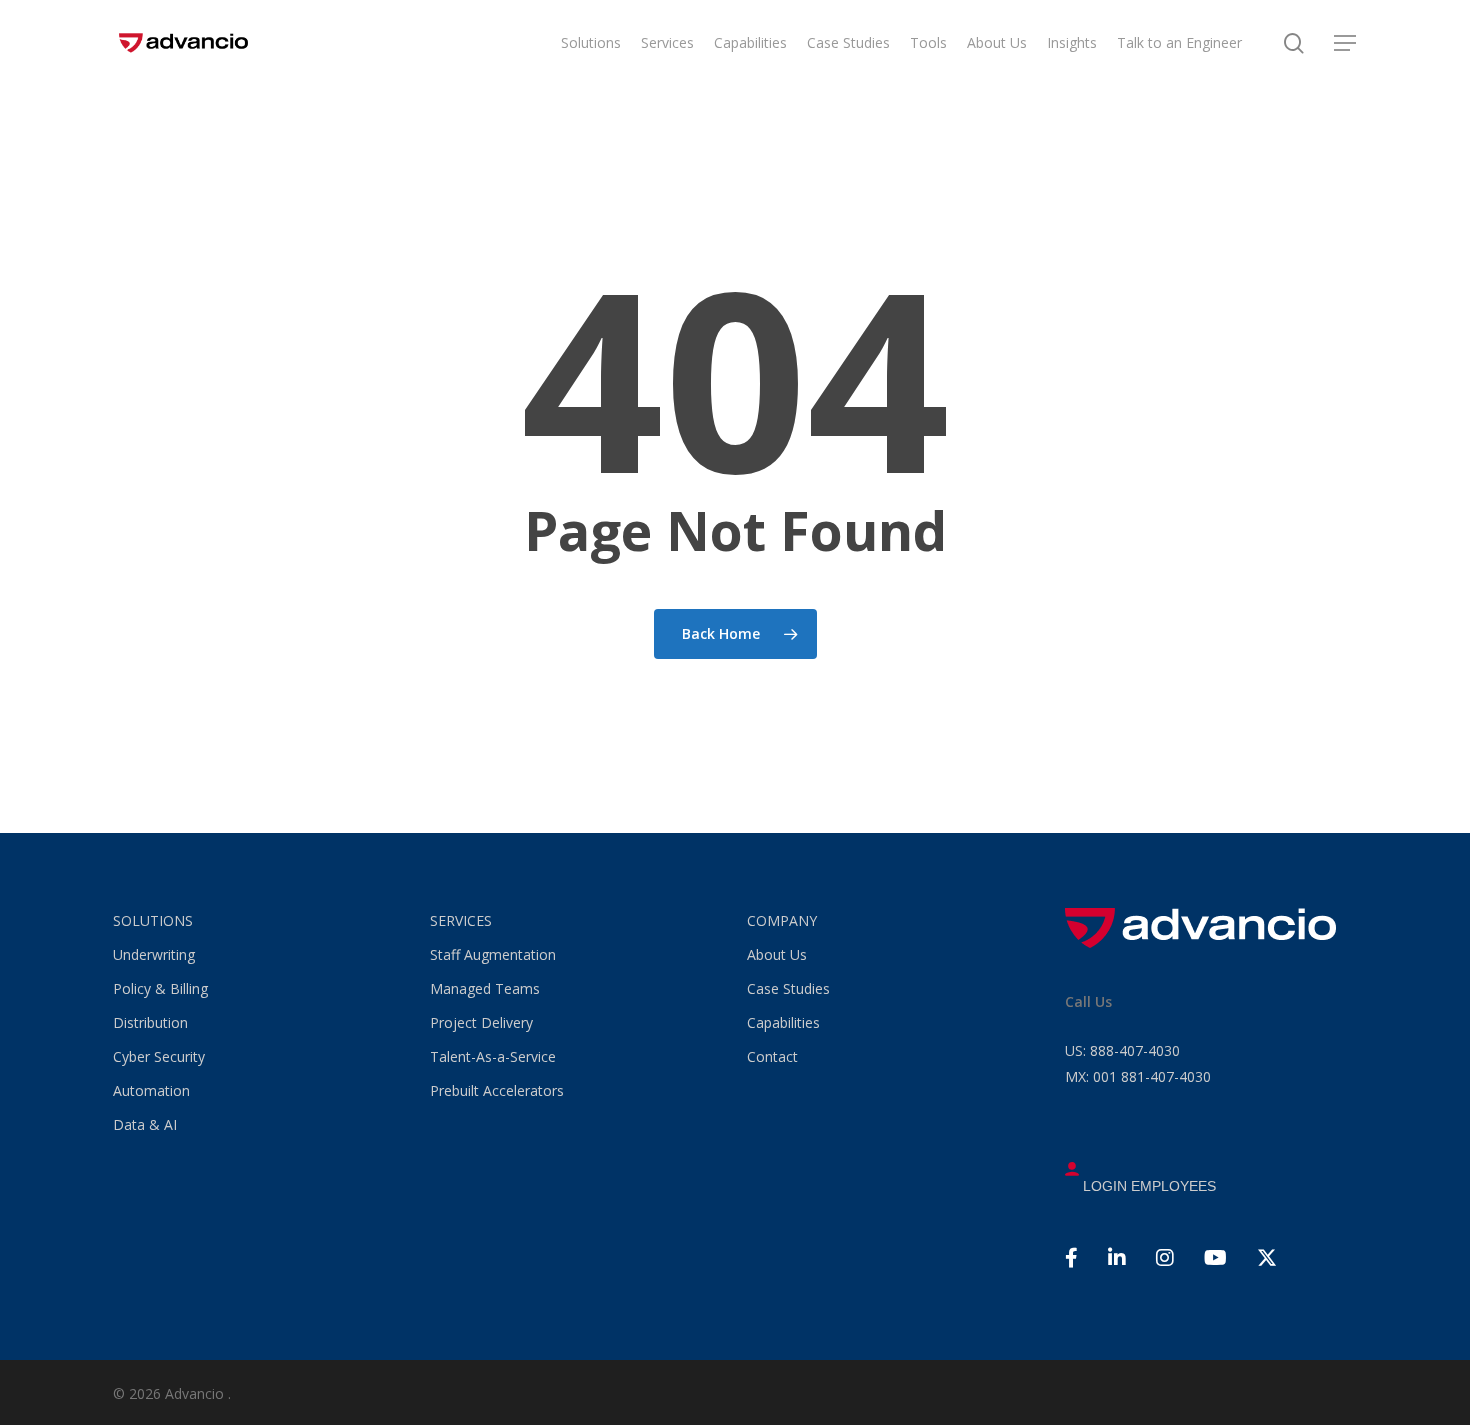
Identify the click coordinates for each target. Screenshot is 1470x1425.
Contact (772, 1056)
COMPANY (782, 920)
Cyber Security (159, 1056)
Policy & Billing (160, 988)
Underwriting (154, 954)
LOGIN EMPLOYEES (1147, 1186)
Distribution (150, 1022)
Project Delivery (481, 1022)
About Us (777, 954)
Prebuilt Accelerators (497, 1090)
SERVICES (461, 920)
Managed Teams (485, 988)
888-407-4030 (1122, 1050)
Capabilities (783, 1022)
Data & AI (145, 1124)
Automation (151, 1090)
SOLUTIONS (153, 920)
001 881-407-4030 (1138, 1076)
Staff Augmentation (493, 954)
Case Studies (788, 988)
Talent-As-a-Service (493, 1056)
